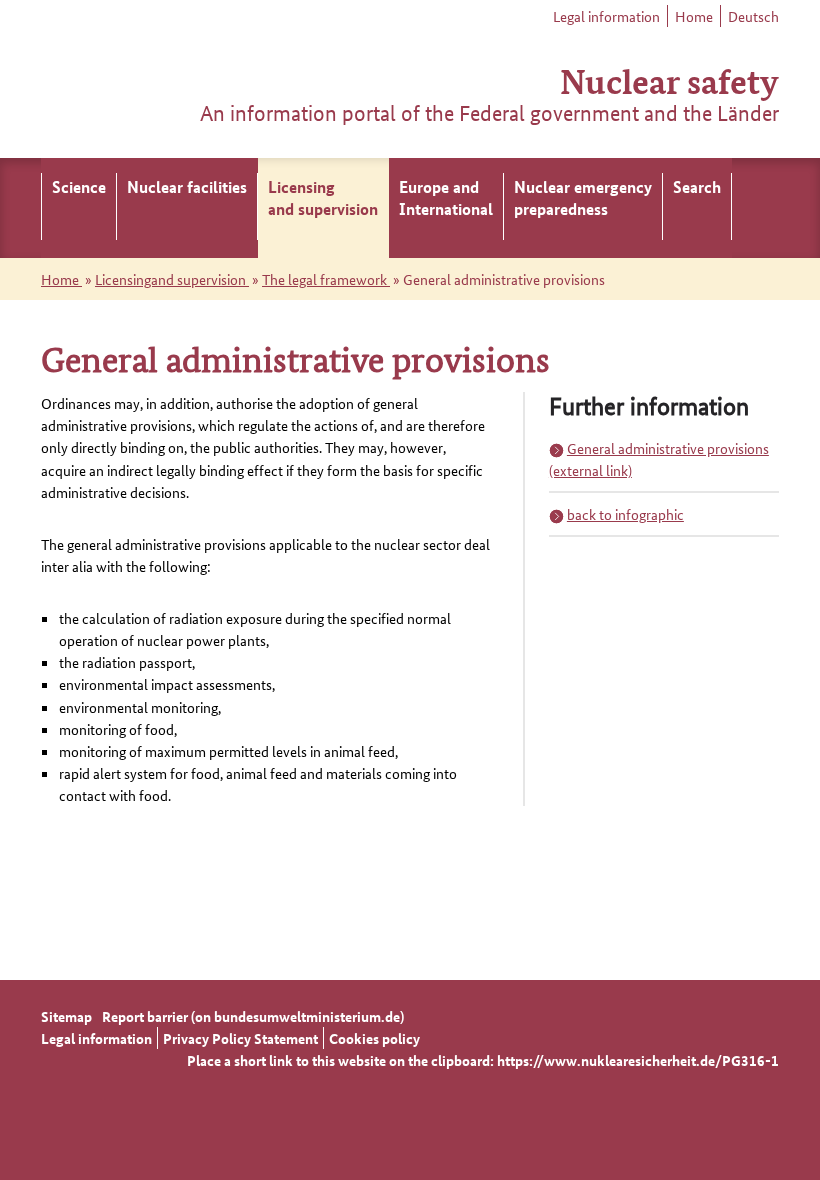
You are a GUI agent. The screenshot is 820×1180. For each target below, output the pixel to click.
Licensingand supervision (172, 279)
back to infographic (625, 514)
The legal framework (326, 279)
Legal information (606, 16)
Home (694, 16)
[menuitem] (79, 208)
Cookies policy (374, 1038)
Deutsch (753, 16)
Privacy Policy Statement (240, 1038)
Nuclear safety (669, 79)
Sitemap (66, 1016)
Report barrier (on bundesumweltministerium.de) (253, 1016)
